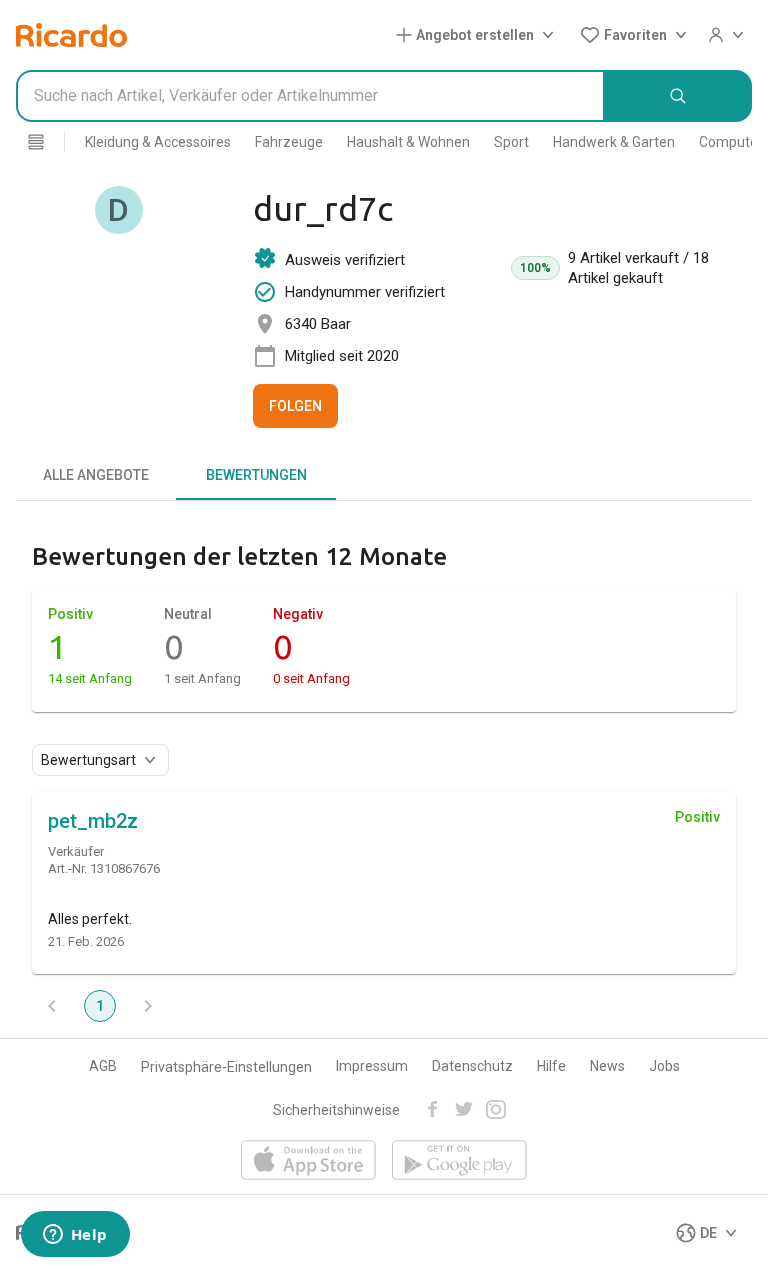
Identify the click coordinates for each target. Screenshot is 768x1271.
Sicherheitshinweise (336, 1110)
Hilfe (551, 1066)
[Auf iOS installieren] (308, 1161)
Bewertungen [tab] (256, 475)
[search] (678, 96)
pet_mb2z (93, 821)
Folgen (295, 406)
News (607, 1066)
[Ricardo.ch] (71, 35)
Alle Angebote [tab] (96, 475)
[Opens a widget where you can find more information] (75, 1236)
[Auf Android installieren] (459, 1161)
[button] (479, 35)
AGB (103, 1066)
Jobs (664, 1066)
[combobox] (310, 96)
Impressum (372, 1066)
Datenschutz (472, 1066)
